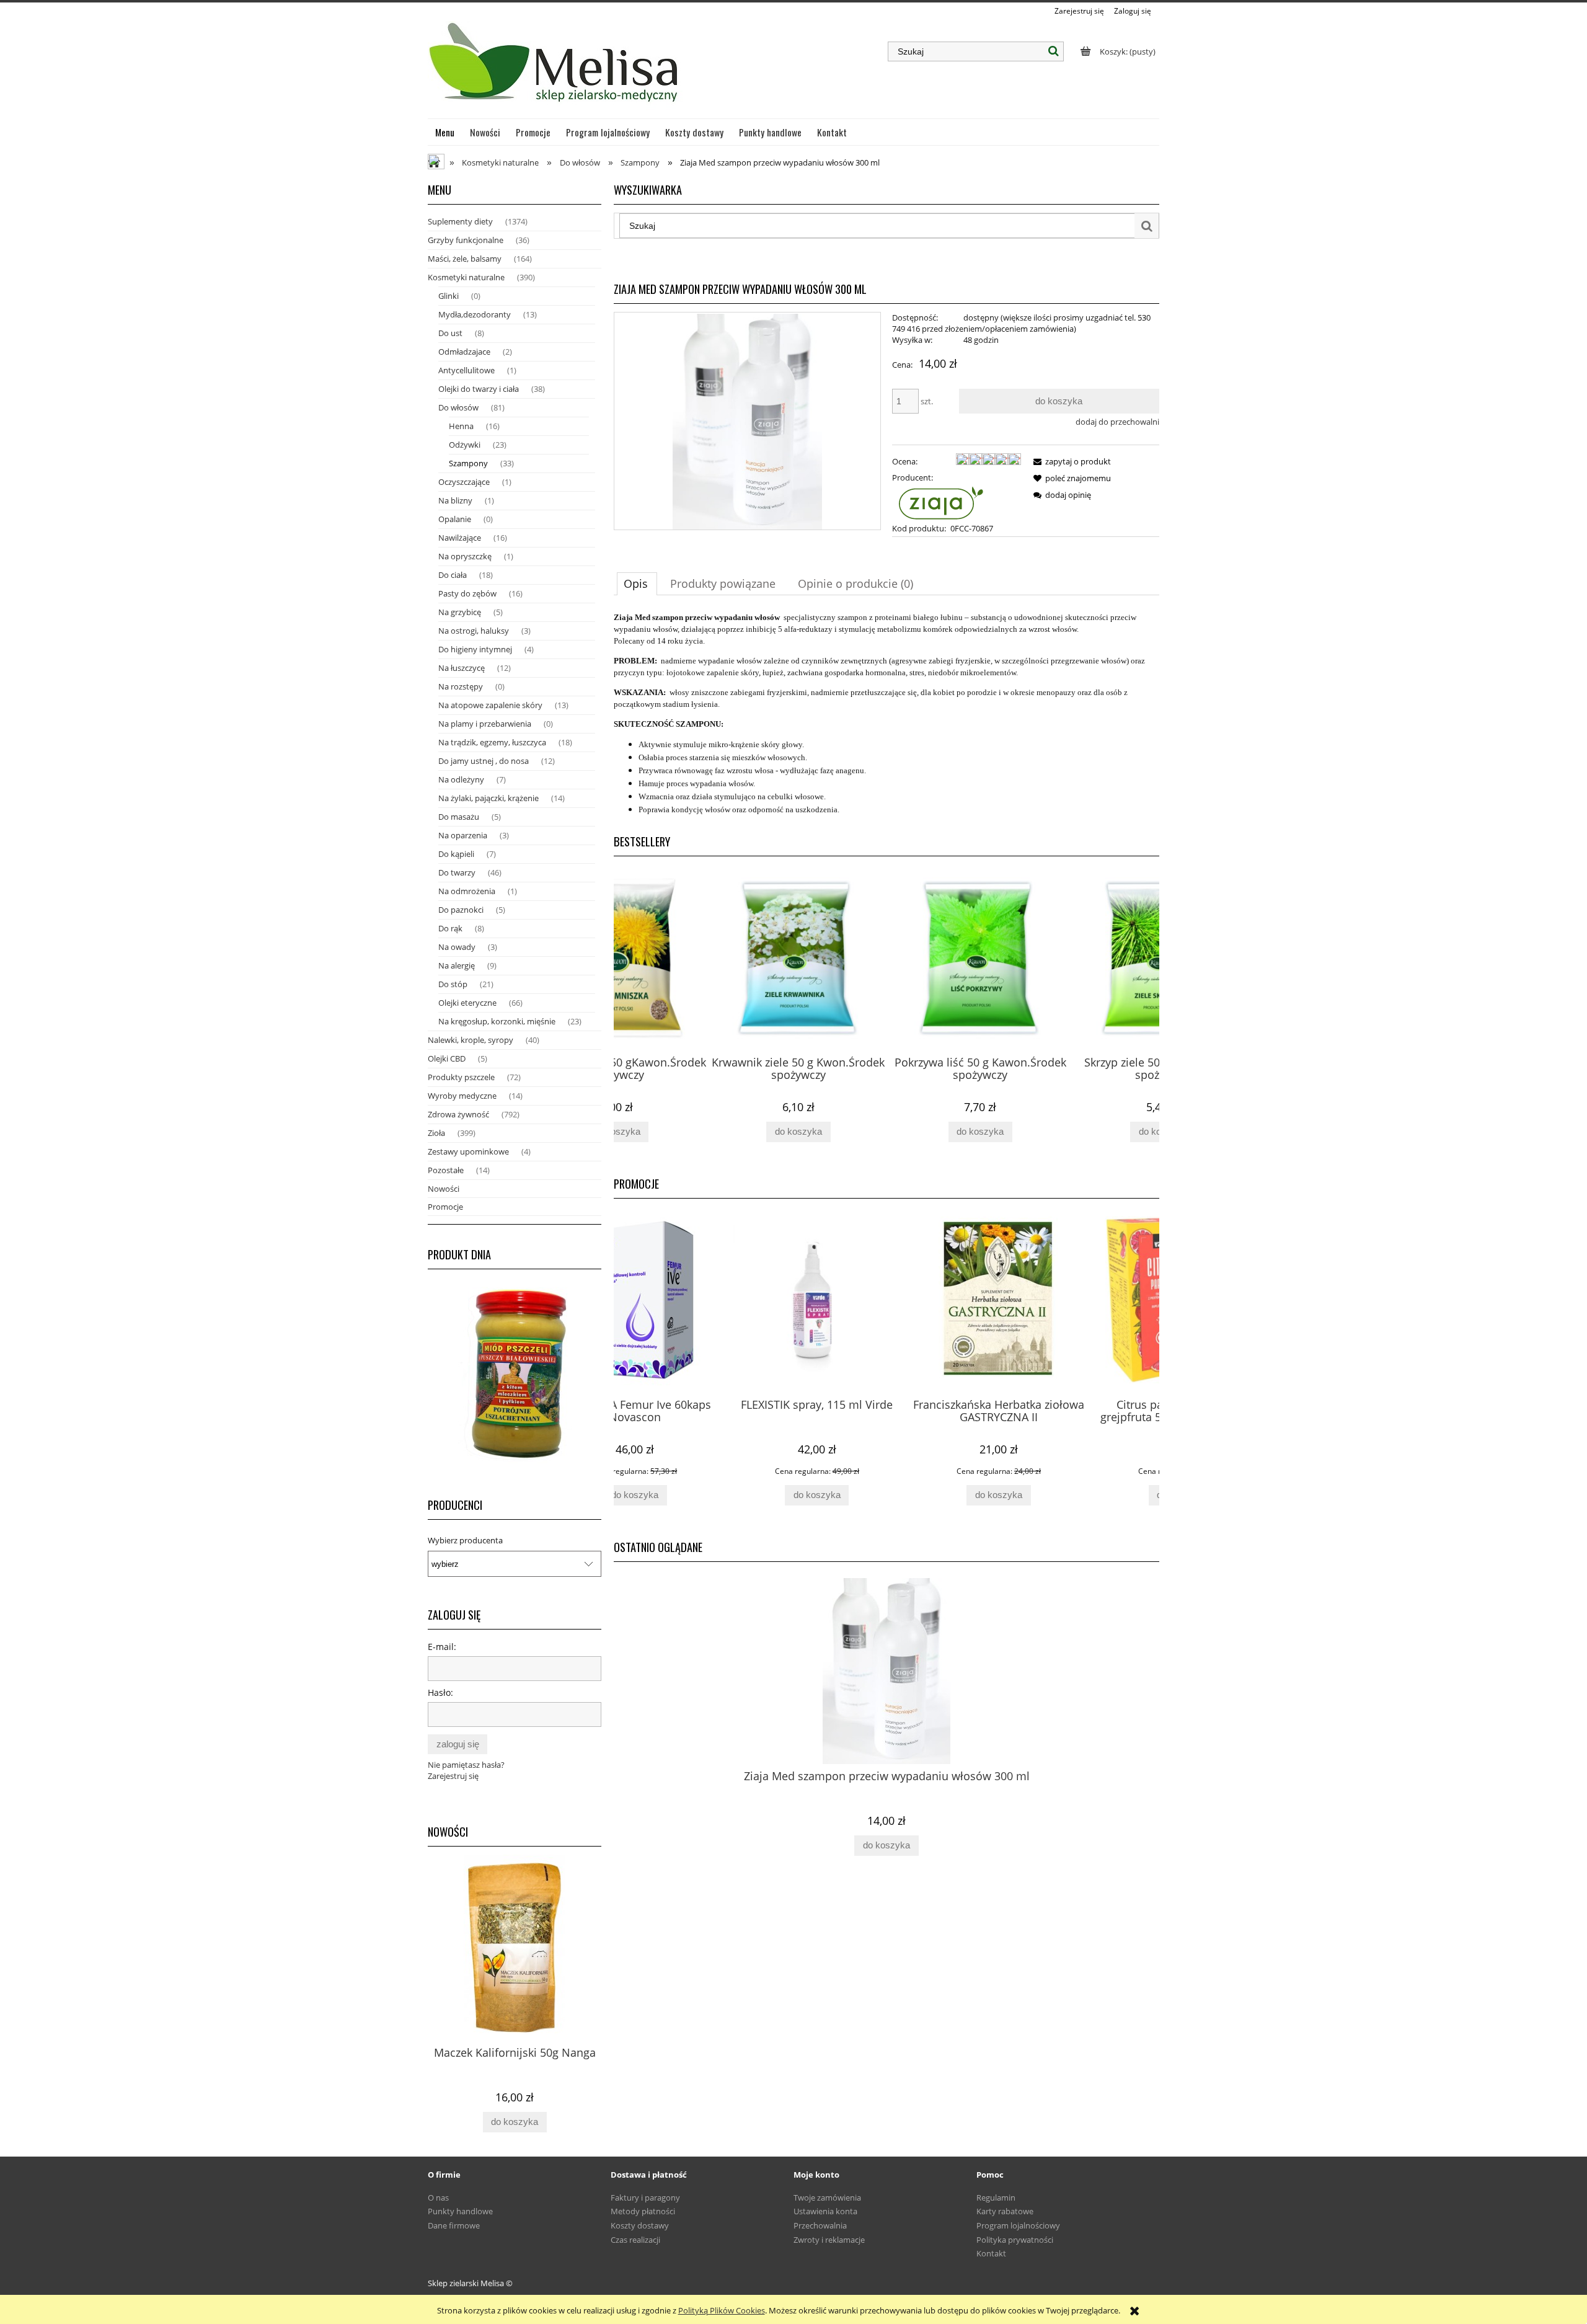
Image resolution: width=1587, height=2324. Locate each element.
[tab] (637, 583)
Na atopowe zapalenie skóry (490, 705)
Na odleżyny (461, 779)
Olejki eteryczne (467, 1003)
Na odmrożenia (467, 891)
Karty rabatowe (1005, 2211)
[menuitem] (445, 132)
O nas (438, 2198)
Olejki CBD (447, 1058)
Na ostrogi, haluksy (474, 631)
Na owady (457, 947)
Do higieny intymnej (475, 649)
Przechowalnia (820, 2225)
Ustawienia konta (825, 2211)
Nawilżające (460, 538)
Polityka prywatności (1015, 2240)
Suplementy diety (460, 221)
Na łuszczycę (462, 668)
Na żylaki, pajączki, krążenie (488, 798)
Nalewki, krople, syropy (471, 1040)
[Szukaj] (1054, 51)
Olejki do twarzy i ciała (479, 389)
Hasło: (440, 1692)
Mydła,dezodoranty (475, 314)
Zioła (436, 1133)
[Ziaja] (938, 502)
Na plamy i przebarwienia (485, 724)
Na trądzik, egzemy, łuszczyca (492, 742)
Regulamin (996, 2198)
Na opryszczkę (465, 556)
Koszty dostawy (640, 2225)
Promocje (445, 1207)
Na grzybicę (460, 612)
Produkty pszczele (461, 1077)
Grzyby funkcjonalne (466, 240)
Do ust (450, 333)
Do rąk (450, 928)
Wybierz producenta (465, 1540)
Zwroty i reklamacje (829, 2240)
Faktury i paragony (645, 2198)
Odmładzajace (464, 352)
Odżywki (465, 445)
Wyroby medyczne (462, 1096)
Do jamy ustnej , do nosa (484, 761)
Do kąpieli (456, 854)
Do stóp (453, 984)
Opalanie (455, 519)
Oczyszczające (464, 482)
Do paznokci (461, 910)
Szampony (468, 463)
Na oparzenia (463, 835)
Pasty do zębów (467, 593)
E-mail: (442, 1647)
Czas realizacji (635, 2240)
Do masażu (459, 817)
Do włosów (458, 407)
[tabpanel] (886, 714)
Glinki (449, 296)
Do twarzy (457, 872)
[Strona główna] (555, 68)
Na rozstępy (461, 686)
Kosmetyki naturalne (466, 277)
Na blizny (455, 500)
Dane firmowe (454, 2225)
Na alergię (457, 965)
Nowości (444, 1189)
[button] (1070, 461)
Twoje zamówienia (827, 2198)
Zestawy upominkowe (468, 1151)
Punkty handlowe (460, 2211)
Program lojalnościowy (1018, 2225)
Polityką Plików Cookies (722, 2310)
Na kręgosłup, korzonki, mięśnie (497, 1021)
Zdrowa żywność (458, 1114)
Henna (461, 426)
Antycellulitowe (466, 370)
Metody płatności (643, 2211)
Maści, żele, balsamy (465, 259)
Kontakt (991, 2253)
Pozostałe (446, 1170)
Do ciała (453, 575)
